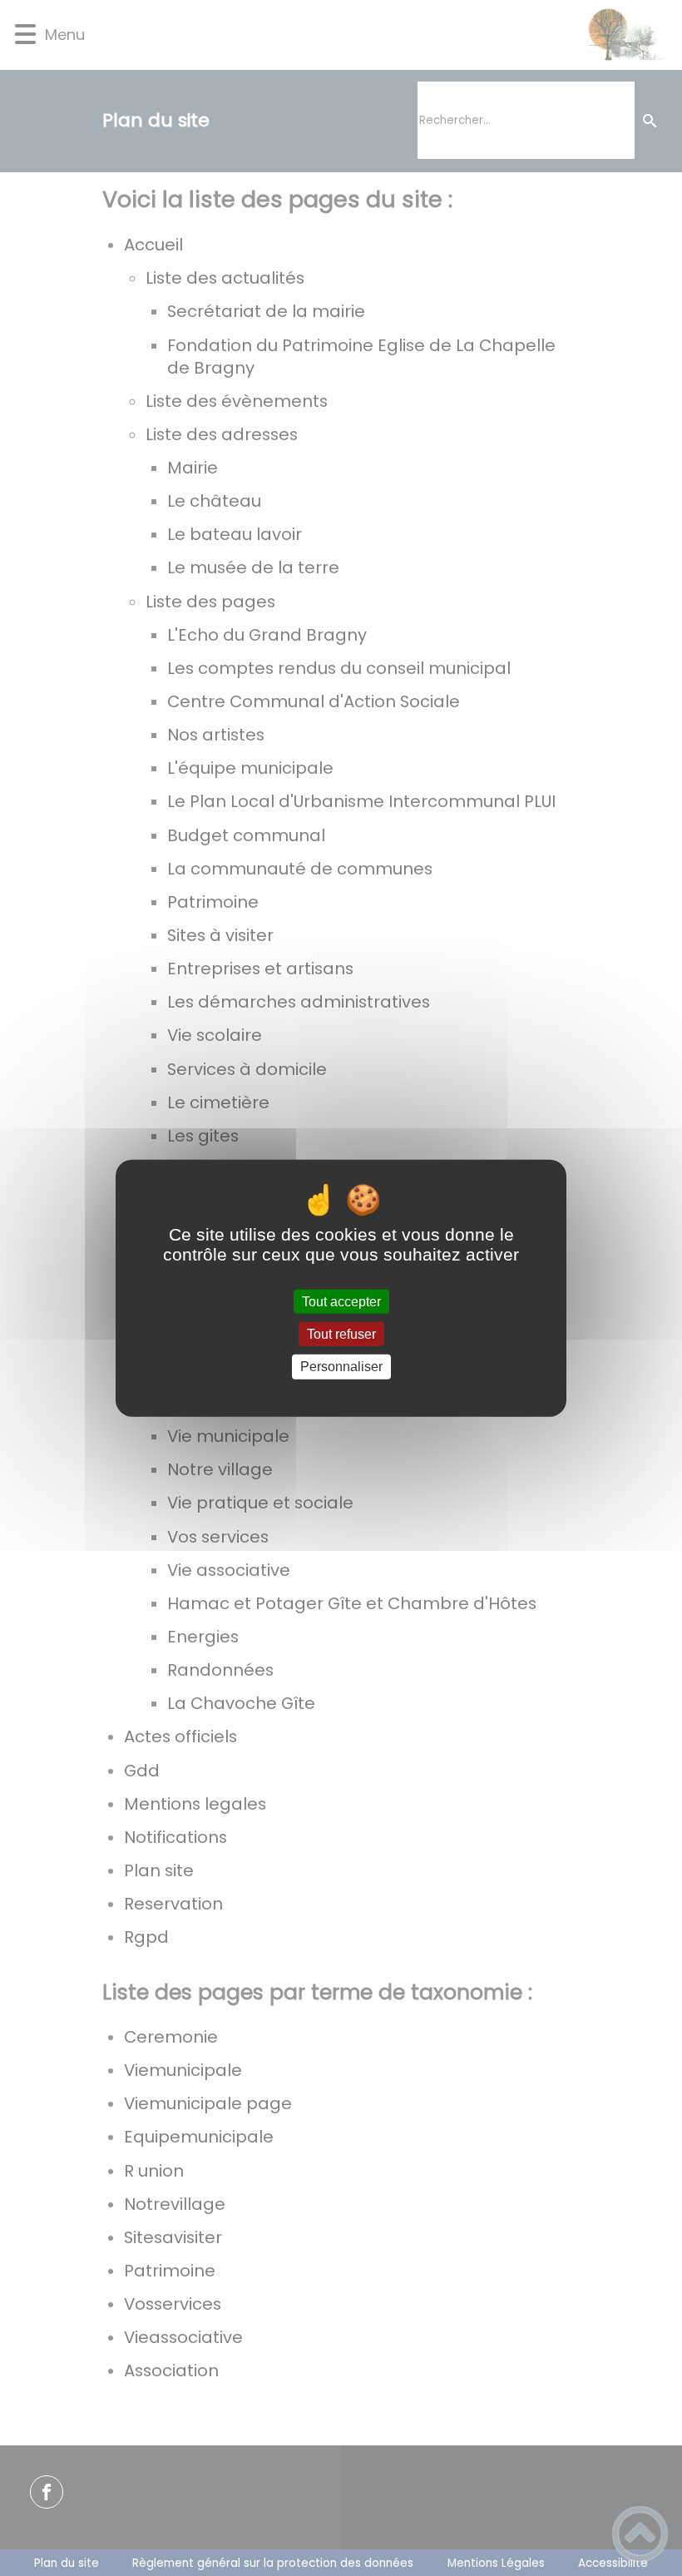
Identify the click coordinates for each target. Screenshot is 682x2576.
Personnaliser (341, 1367)
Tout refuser (341, 1334)
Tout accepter (341, 1302)
